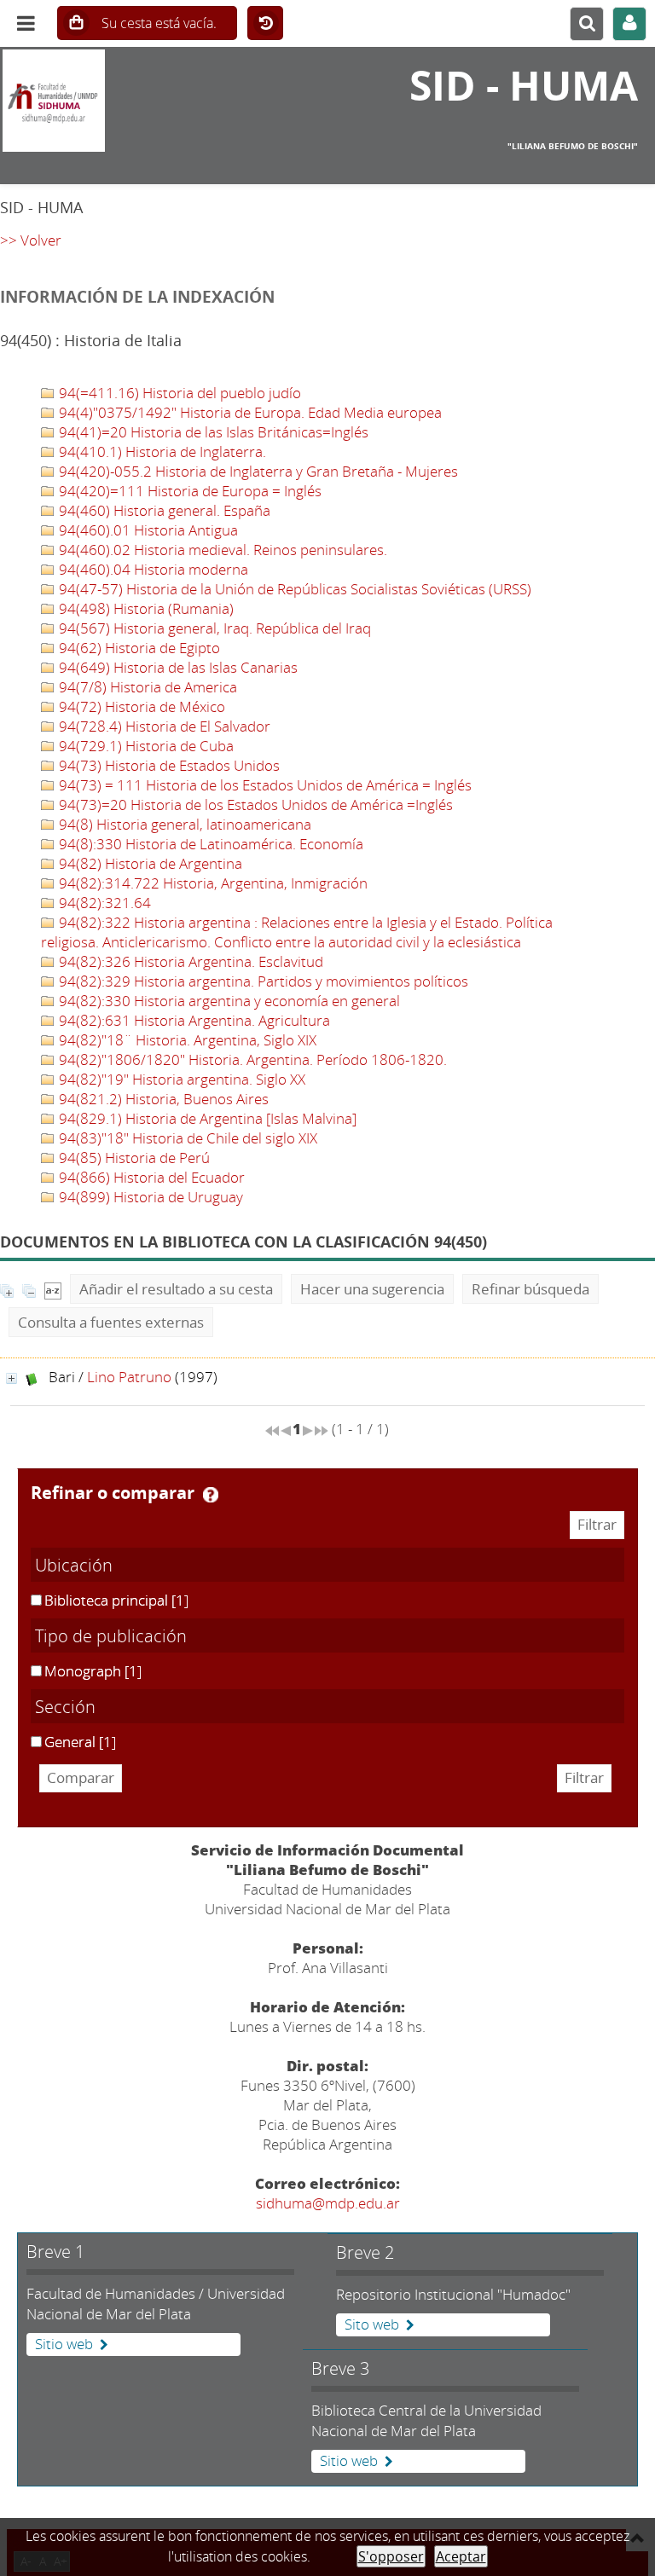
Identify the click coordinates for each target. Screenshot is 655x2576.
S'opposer (391, 2556)
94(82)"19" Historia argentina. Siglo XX (180, 1079)
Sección (65, 1706)
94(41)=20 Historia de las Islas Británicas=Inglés (212, 432)
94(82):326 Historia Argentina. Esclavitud (189, 961)
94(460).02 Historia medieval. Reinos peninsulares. (221, 550)
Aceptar (461, 2556)
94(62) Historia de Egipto (138, 648)
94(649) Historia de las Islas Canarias (177, 667)
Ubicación (74, 1565)
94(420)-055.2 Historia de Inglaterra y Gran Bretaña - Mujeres (257, 471)
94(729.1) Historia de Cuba (145, 746)
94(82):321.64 (103, 903)
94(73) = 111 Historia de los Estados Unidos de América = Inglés (264, 785)
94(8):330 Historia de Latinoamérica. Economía (209, 844)
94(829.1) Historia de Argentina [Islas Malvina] (206, 1118)
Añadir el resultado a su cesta (176, 1289)
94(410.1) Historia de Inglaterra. (161, 452)
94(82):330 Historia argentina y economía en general (228, 1001)
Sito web (372, 2324)
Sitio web (64, 2344)
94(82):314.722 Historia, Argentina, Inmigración (212, 883)
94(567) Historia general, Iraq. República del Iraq (213, 628)
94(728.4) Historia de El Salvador (163, 726)
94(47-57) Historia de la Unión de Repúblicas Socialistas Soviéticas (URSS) (293, 589)
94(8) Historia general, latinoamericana (183, 824)
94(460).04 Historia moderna (152, 569)
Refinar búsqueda (530, 1289)
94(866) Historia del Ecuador (150, 1177)
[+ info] (12, 1378)
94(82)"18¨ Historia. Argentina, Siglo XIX (186, 1040)
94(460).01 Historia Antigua (147, 530)
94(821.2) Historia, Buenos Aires (162, 1099)
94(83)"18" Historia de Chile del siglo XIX (186, 1138)
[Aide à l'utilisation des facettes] (211, 1495)
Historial (265, 24)
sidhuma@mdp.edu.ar (328, 2203)
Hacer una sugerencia (372, 1289)
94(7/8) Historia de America (146, 687)
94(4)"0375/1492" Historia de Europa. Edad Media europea (249, 412)
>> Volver (31, 240)
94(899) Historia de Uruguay (149, 1197)
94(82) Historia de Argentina (149, 863)
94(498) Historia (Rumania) (145, 608)
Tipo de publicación (111, 1635)
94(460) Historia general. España (163, 510)
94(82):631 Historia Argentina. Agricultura (193, 1020)
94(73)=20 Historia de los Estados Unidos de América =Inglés (254, 805)
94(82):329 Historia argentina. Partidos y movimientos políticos (262, 981)
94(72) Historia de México (140, 706)
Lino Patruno (129, 1377)
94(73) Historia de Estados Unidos (168, 765)
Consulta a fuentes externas (111, 1322)
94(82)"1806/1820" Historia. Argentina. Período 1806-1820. (251, 1059)
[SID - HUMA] (109, 101)
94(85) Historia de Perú (133, 1158)
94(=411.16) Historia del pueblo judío (178, 393)
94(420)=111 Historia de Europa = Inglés (188, 491)
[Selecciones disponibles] (53, 1289)
